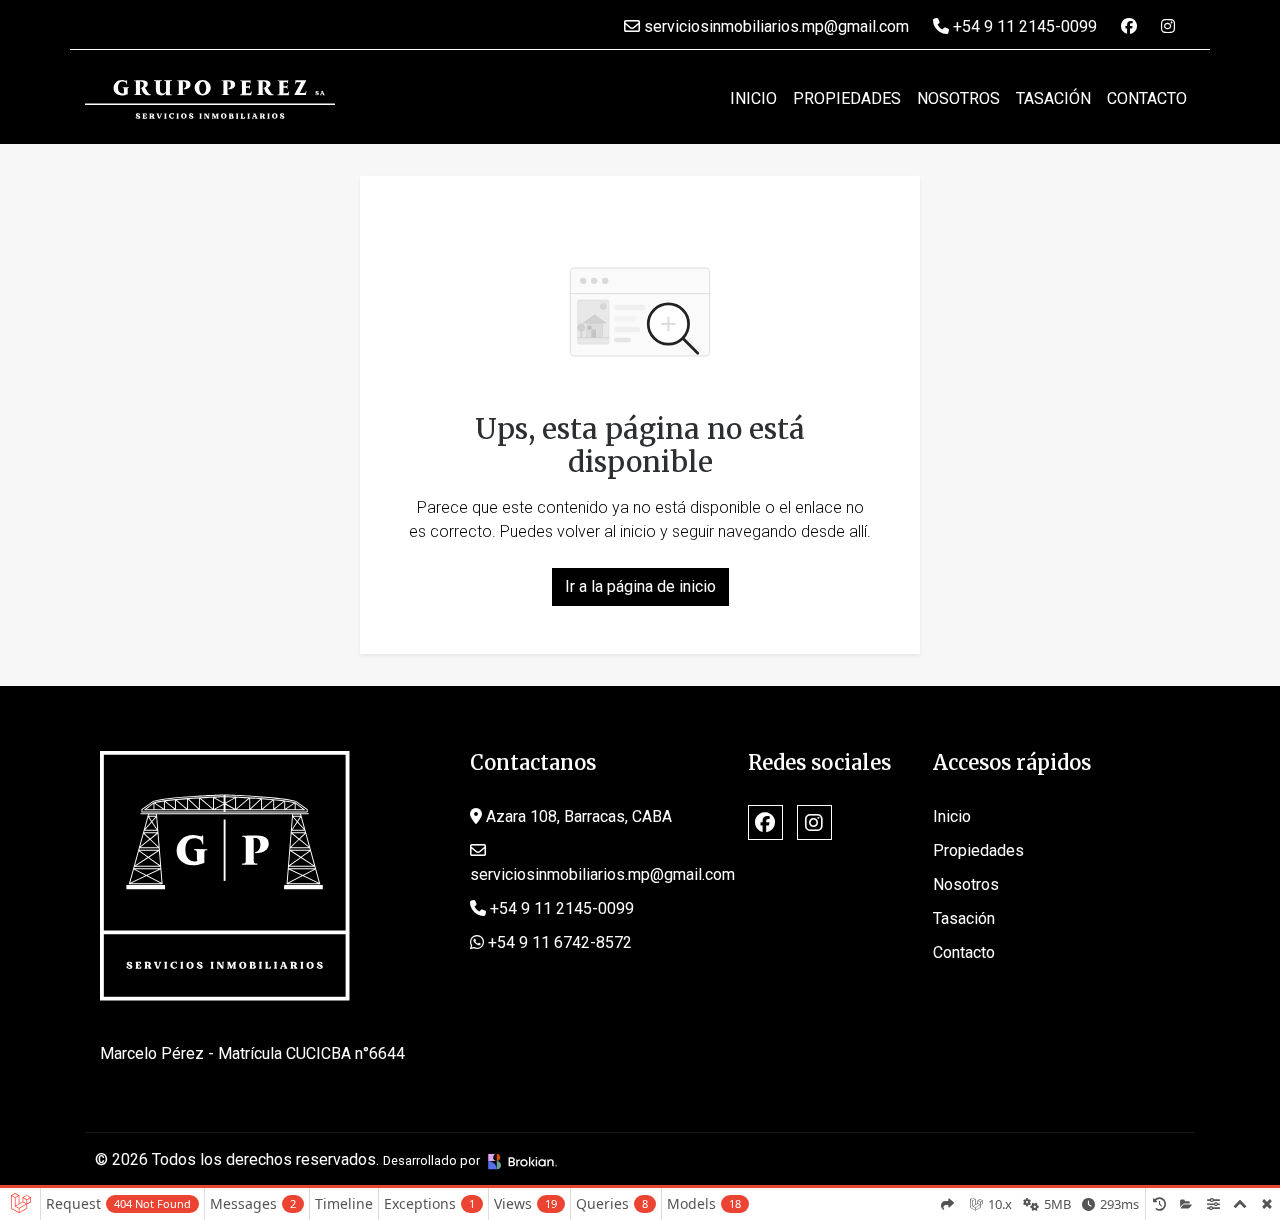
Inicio (753, 98)
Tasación (1053, 98)
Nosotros (958, 98)
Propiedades (847, 98)
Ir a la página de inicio (640, 586)
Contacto (1147, 98)
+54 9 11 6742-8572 (558, 942)
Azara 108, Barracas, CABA (577, 816)
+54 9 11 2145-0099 (1023, 26)
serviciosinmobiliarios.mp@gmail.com (774, 26)
